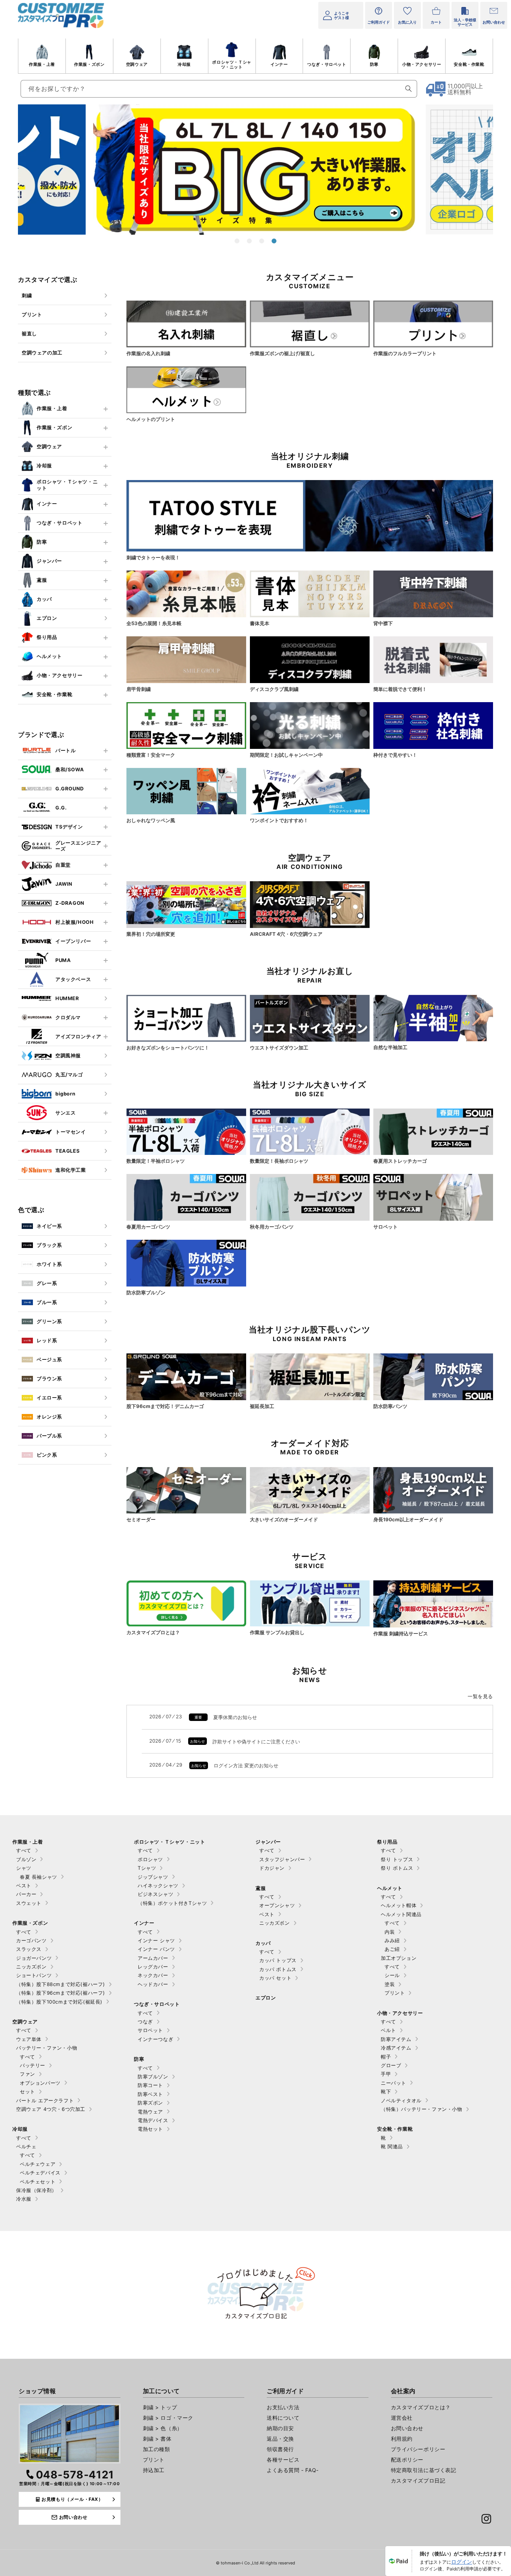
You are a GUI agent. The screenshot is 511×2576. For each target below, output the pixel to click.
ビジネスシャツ (155, 1894)
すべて (24, 1850)
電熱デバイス (153, 2120)
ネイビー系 (49, 1226)
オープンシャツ (277, 1905)
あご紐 (392, 1949)
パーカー (26, 1894)
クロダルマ (68, 1017)
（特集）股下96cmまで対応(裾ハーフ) (61, 1993)
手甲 (386, 2074)
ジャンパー (49, 561)
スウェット (29, 1903)
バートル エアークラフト (45, 2100)
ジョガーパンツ (34, 1958)
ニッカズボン (31, 1967)
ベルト (388, 2030)
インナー (279, 64)
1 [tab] (237, 241)
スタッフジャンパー (282, 1859)
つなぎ (145, 2022)
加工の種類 (157, 2449)
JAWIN (64, 884)
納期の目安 (280, 2428)
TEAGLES (68, 1151)
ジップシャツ (153, 1877)
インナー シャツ (156, 1940)
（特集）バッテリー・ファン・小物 (422, 2109)
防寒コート (150, 2085)
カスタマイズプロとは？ (421, 2407)
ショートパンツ (34, 1975)
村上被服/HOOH (74, 922)
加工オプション (399, 1958)
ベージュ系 (49, 1359)
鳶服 (42, 580)
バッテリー (33, 2065)
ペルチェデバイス (40, 2173)
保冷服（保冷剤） (36, 2190)
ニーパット (394, 2083)
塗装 (390, 1984)
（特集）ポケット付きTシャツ (172, 1903)
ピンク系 (47, 1455)
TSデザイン (69, 827)
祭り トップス (397, 1859)
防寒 (374, 64)
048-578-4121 (75, 2475)
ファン (27, 2074)
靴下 (386, 2091)
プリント (32, 314)
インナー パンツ (156, 1949)
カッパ (44, 599)
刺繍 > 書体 (157, 2439)
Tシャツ (147, 1868)
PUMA (63, 960)
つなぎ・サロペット (327, 64)
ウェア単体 (29, 2039)
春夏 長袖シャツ (39, 1877)
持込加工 (154, 2470)
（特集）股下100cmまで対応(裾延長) (59, 2002)
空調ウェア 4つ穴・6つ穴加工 (51, 2109)
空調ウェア (137, 64)
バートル (65, 750)
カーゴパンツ (31, 1940)
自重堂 (63, 865)
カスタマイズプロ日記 (418, 2480)
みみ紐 (392, 1940)
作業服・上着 (42, 64)
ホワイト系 (49, 1264)
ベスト (24, 1885)
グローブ (391, 2065)
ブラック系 (49, 1245)
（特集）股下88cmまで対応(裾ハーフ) (61, 1984)
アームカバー (153, 1958)
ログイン (462, 2562)
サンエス (65, 1113)
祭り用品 (47, 637)
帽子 (386, 2057)
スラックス (29, 1949)
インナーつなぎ (155, 2039)
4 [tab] (274, 241)
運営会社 (402, 2418)
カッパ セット (275, 1978)
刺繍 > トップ (160, 2407)
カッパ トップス (278, 1960)
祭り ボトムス (397, 1868)
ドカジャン (272, 1868)
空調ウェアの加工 (42, 353)
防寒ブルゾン (153, 2077)
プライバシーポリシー (418, 2449)
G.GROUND (70, 789)
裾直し (29, 333)
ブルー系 (47, 1302)
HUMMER (67, 998)
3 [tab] (262, 241)
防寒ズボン (150, 2103)
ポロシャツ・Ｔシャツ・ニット (232, 64)
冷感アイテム (396, 2048)
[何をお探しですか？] (409, 89)
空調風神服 (68, 1055)
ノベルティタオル (401, 2100)
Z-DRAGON (70, 903)
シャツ (24, 1868)
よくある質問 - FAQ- (293, 2470)
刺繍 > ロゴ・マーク (168, 2418)
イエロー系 (49, 1398)
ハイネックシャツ (158, 1885)
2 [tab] (249, 241)
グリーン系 (49, 1321)
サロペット (150, 2030)
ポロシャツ (150, 1859)
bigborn (65, 1094)
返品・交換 (280, 2439)
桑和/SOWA (70, 769)
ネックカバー (153, 1975)
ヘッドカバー (153, 1984)
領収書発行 (280, 2449)
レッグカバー (153, 1967)
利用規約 (402, 2439)
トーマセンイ (71, 1132)
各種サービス (283, 2460)
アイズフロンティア (78, 1036)
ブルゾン (26, 1859)
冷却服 (184, 64)
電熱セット (150, 2129)
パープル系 (49, 1436)
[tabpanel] (256, 169)
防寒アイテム (396, 2039)
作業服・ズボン (89, 64)
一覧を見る (480, 1696)
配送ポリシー (407, 2460)
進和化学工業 (71, 1170)
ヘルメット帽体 (399, 1905)
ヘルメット (49, 656)
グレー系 (47, 1283)
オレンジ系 (49, 1417)
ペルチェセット (38, 2182)
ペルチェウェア (38, 2164)
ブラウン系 (49, 1378)
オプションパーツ (40, 2083)
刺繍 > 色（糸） (163, 2428)
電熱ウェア (150, 2112)
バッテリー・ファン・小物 (47, 2048)
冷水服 (24, 2199)
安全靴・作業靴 (469, 64)
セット (27, 2091)
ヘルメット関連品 (401, 1914)
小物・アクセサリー (422, 64)
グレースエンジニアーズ (78, 846)
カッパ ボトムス (278, 1969)
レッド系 (47, 1340)
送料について (283, 2418)
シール (392, 1975)
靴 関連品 (392, 2146)
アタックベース (73, 979)
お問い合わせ (407, 2428)
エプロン (47, 618)
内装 (390, 1932)
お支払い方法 (283, 2407)
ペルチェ (26, 2146)
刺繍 (27, 295)
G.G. (61, 808)
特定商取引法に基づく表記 (424, 2470)
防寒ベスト (150, 2094)
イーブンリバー (73, 941)
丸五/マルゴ (69, 1075)
